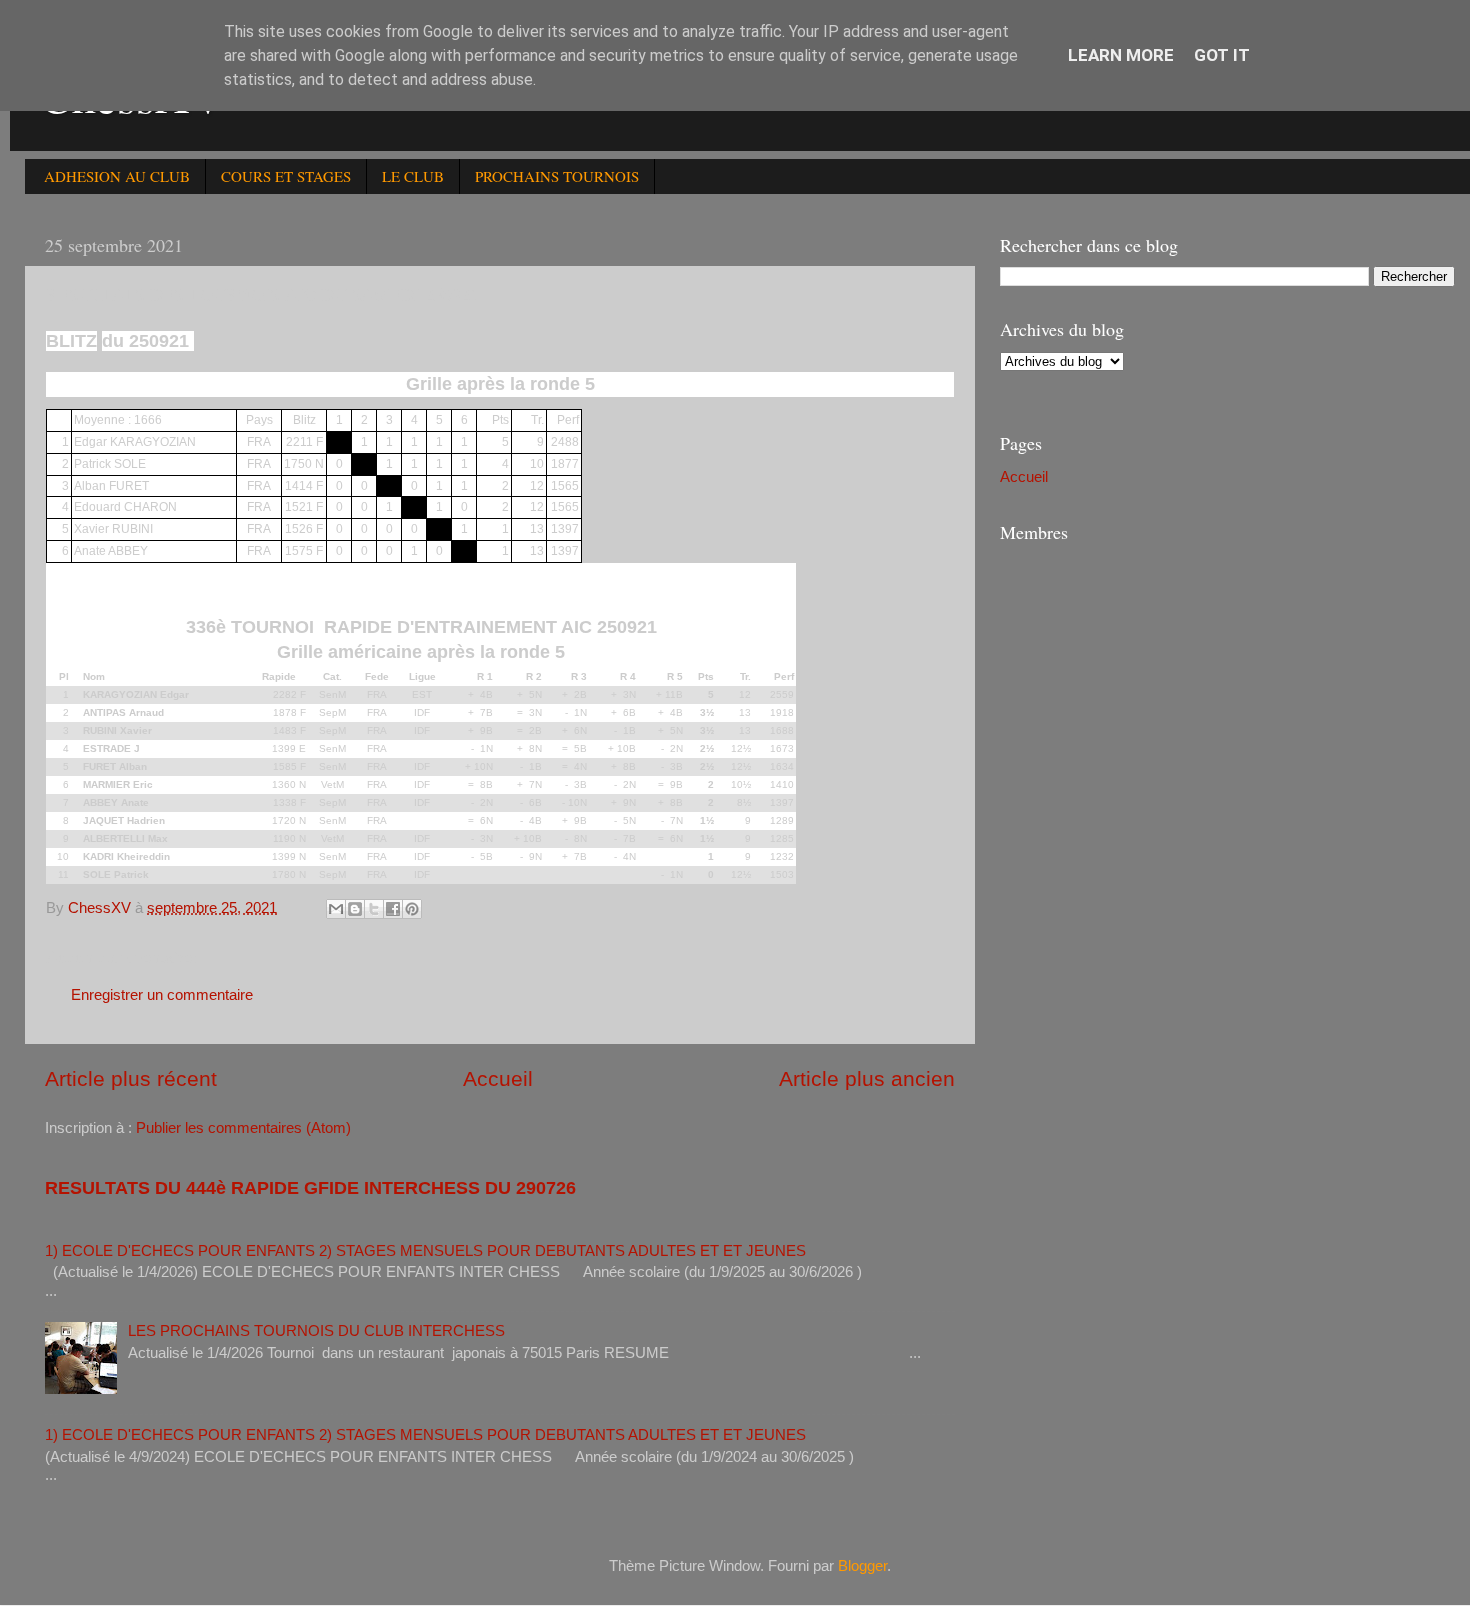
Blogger (862, 1565)
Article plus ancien (867, 1079)
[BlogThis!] (355, 909)
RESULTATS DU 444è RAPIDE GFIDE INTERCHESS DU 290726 (310, 1188)
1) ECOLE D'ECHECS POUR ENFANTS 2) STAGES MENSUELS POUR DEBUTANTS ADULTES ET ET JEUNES (425, 1250)
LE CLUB (413, 176)
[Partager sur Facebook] (393, 909)
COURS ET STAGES (286, 176)
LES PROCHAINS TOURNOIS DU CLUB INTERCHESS (316, 1330)
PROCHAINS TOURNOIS (557, 176)
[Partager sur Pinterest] (412, 909)
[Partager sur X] (374, 909)
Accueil (498, 1079)
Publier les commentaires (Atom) (243, 1127)
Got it (1222, 55)
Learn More (1121, 55)
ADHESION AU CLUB (117, 176)
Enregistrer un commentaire (162, 994)
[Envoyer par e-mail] (336, 909)
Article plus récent (131, 1079)
